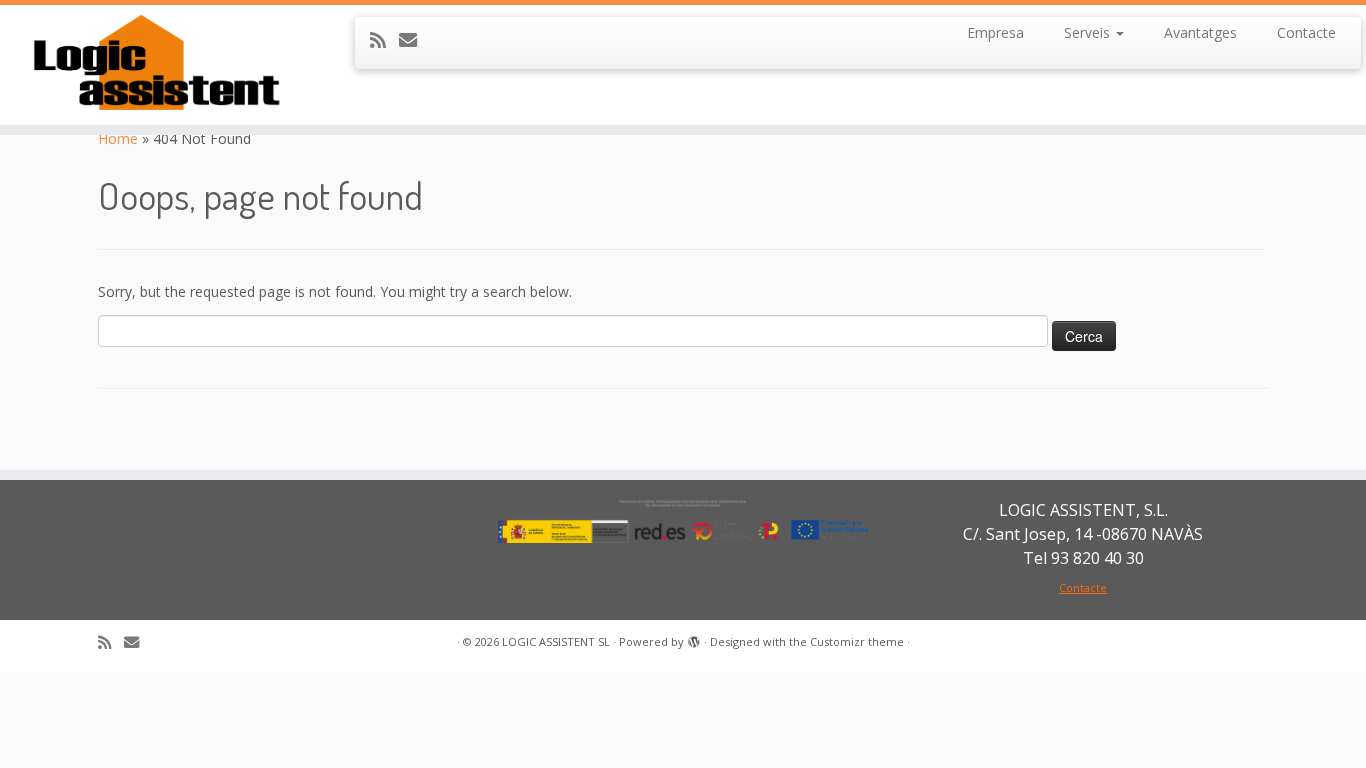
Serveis (1089, 32)
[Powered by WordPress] (694, 638)
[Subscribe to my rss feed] (384, 40)
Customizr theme (857, 641)
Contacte (1306, 32)
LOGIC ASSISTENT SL (556, 641)
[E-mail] (414, 40)
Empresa (995, 32)
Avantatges (1200, 32)
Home (118, 138)
